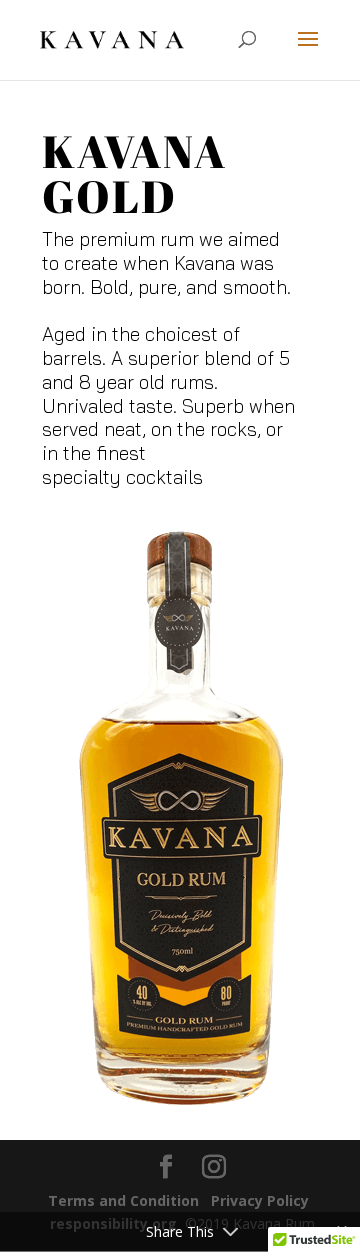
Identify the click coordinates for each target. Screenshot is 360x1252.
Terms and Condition (123, 1200)
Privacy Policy (260, 1200)
